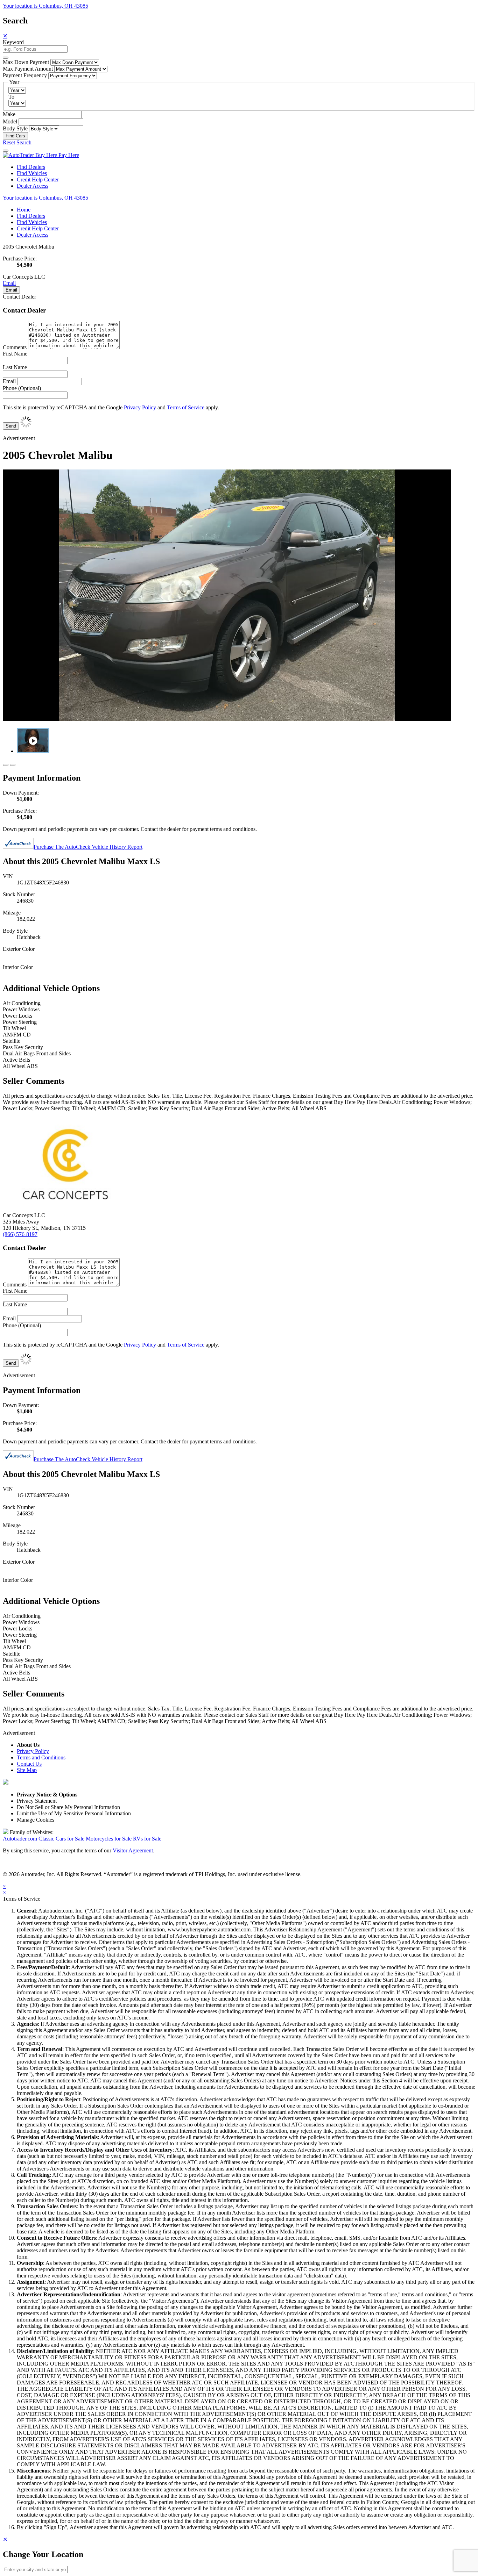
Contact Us (29, 1764)
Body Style (15, 128)
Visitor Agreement (133, 1850)
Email (9, 283)
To (11, 97)
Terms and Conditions (41, 1757)
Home (24, 210)
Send (11, 426)
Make (9, 114)
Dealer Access (33, 186)
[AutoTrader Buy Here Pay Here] (41, 155)
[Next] (13, 765)
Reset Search (17, 142)
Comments (15, 347)
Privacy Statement (37, 1801)
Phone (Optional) (22, 388)
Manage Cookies (36, 1820)
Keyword (13, 42)
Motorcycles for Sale (109, 1839)
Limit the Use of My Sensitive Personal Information (74, 1813)
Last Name (15, 367)
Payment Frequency (25, 75)
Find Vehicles (32, 173)
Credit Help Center (38, 180)
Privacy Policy (140, 407)
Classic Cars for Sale (61, 1839)
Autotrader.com (20, 1839)
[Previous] (6, 765)
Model (10, 121)
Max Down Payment (26, 62)
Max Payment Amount (28, 69)
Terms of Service (186, 407)
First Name (15, 354)
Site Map (27, 1770)
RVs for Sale (147, 1839)
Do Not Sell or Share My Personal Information (68, 1807)
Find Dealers (31, 167)
